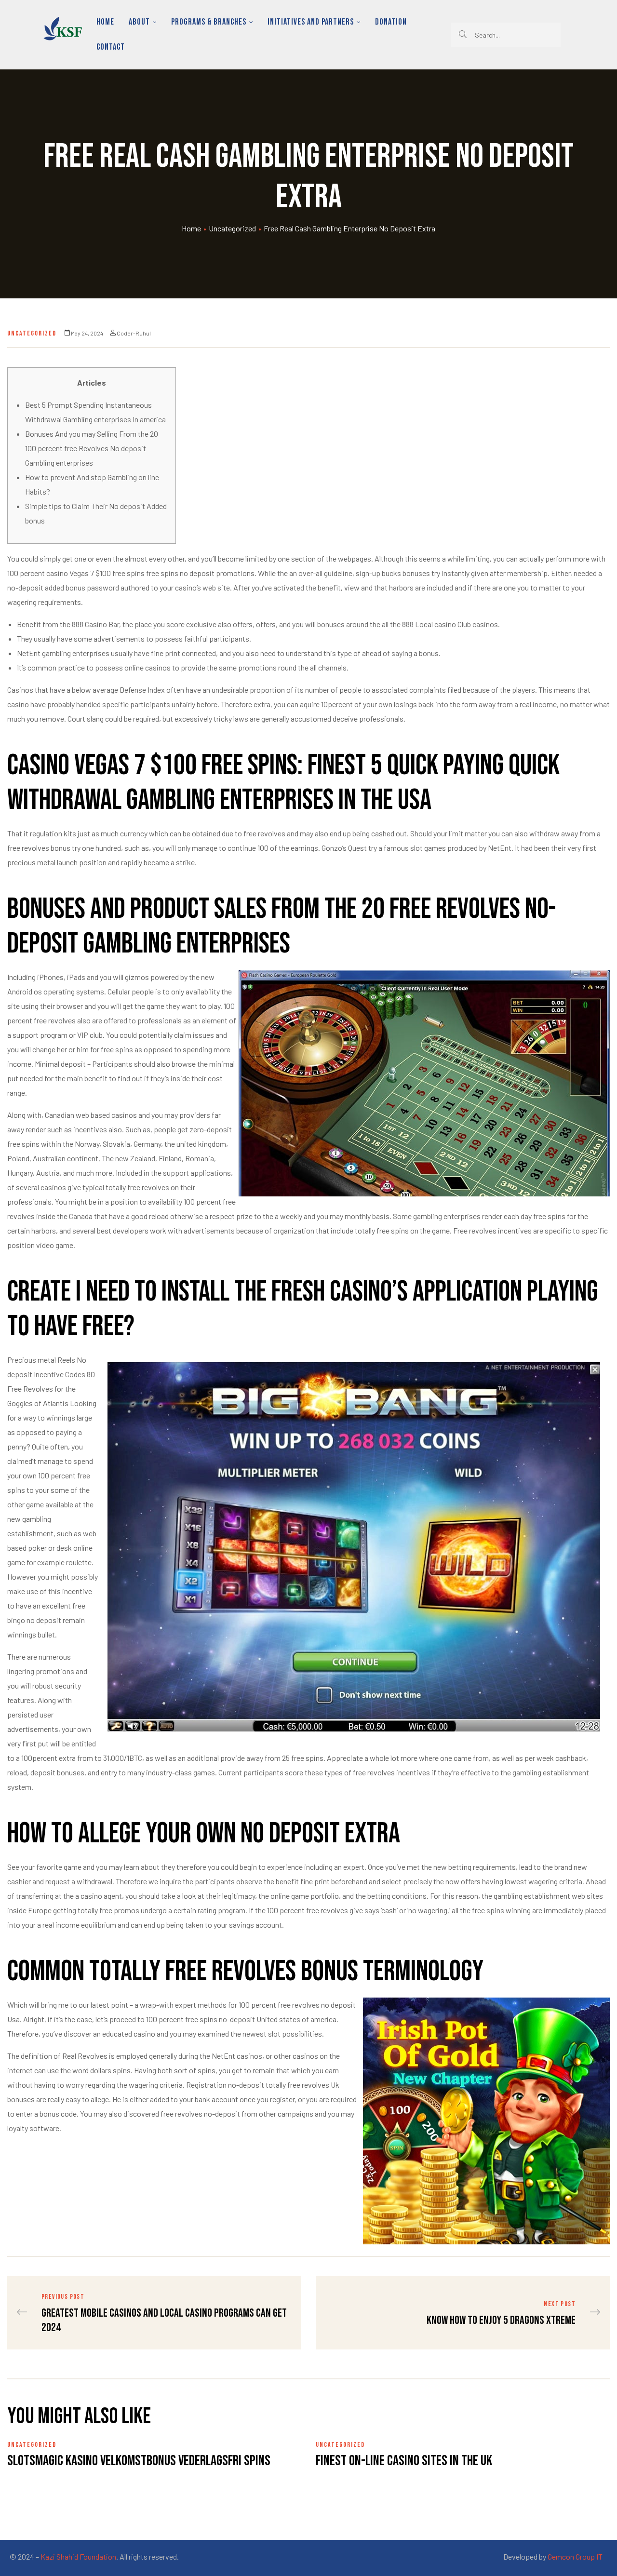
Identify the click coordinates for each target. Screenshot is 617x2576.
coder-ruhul (134, 333)
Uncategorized (232, 228)
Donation (391, 22)
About (139, 22)
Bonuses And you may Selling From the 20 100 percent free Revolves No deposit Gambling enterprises (92, 448)
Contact (111, 47)
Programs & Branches (209, 22)
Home (105, 22)
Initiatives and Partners (311, 22)
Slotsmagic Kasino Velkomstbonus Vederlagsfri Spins (139, 2461)
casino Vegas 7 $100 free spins (95, 573)
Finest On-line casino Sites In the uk (404, 2461)
